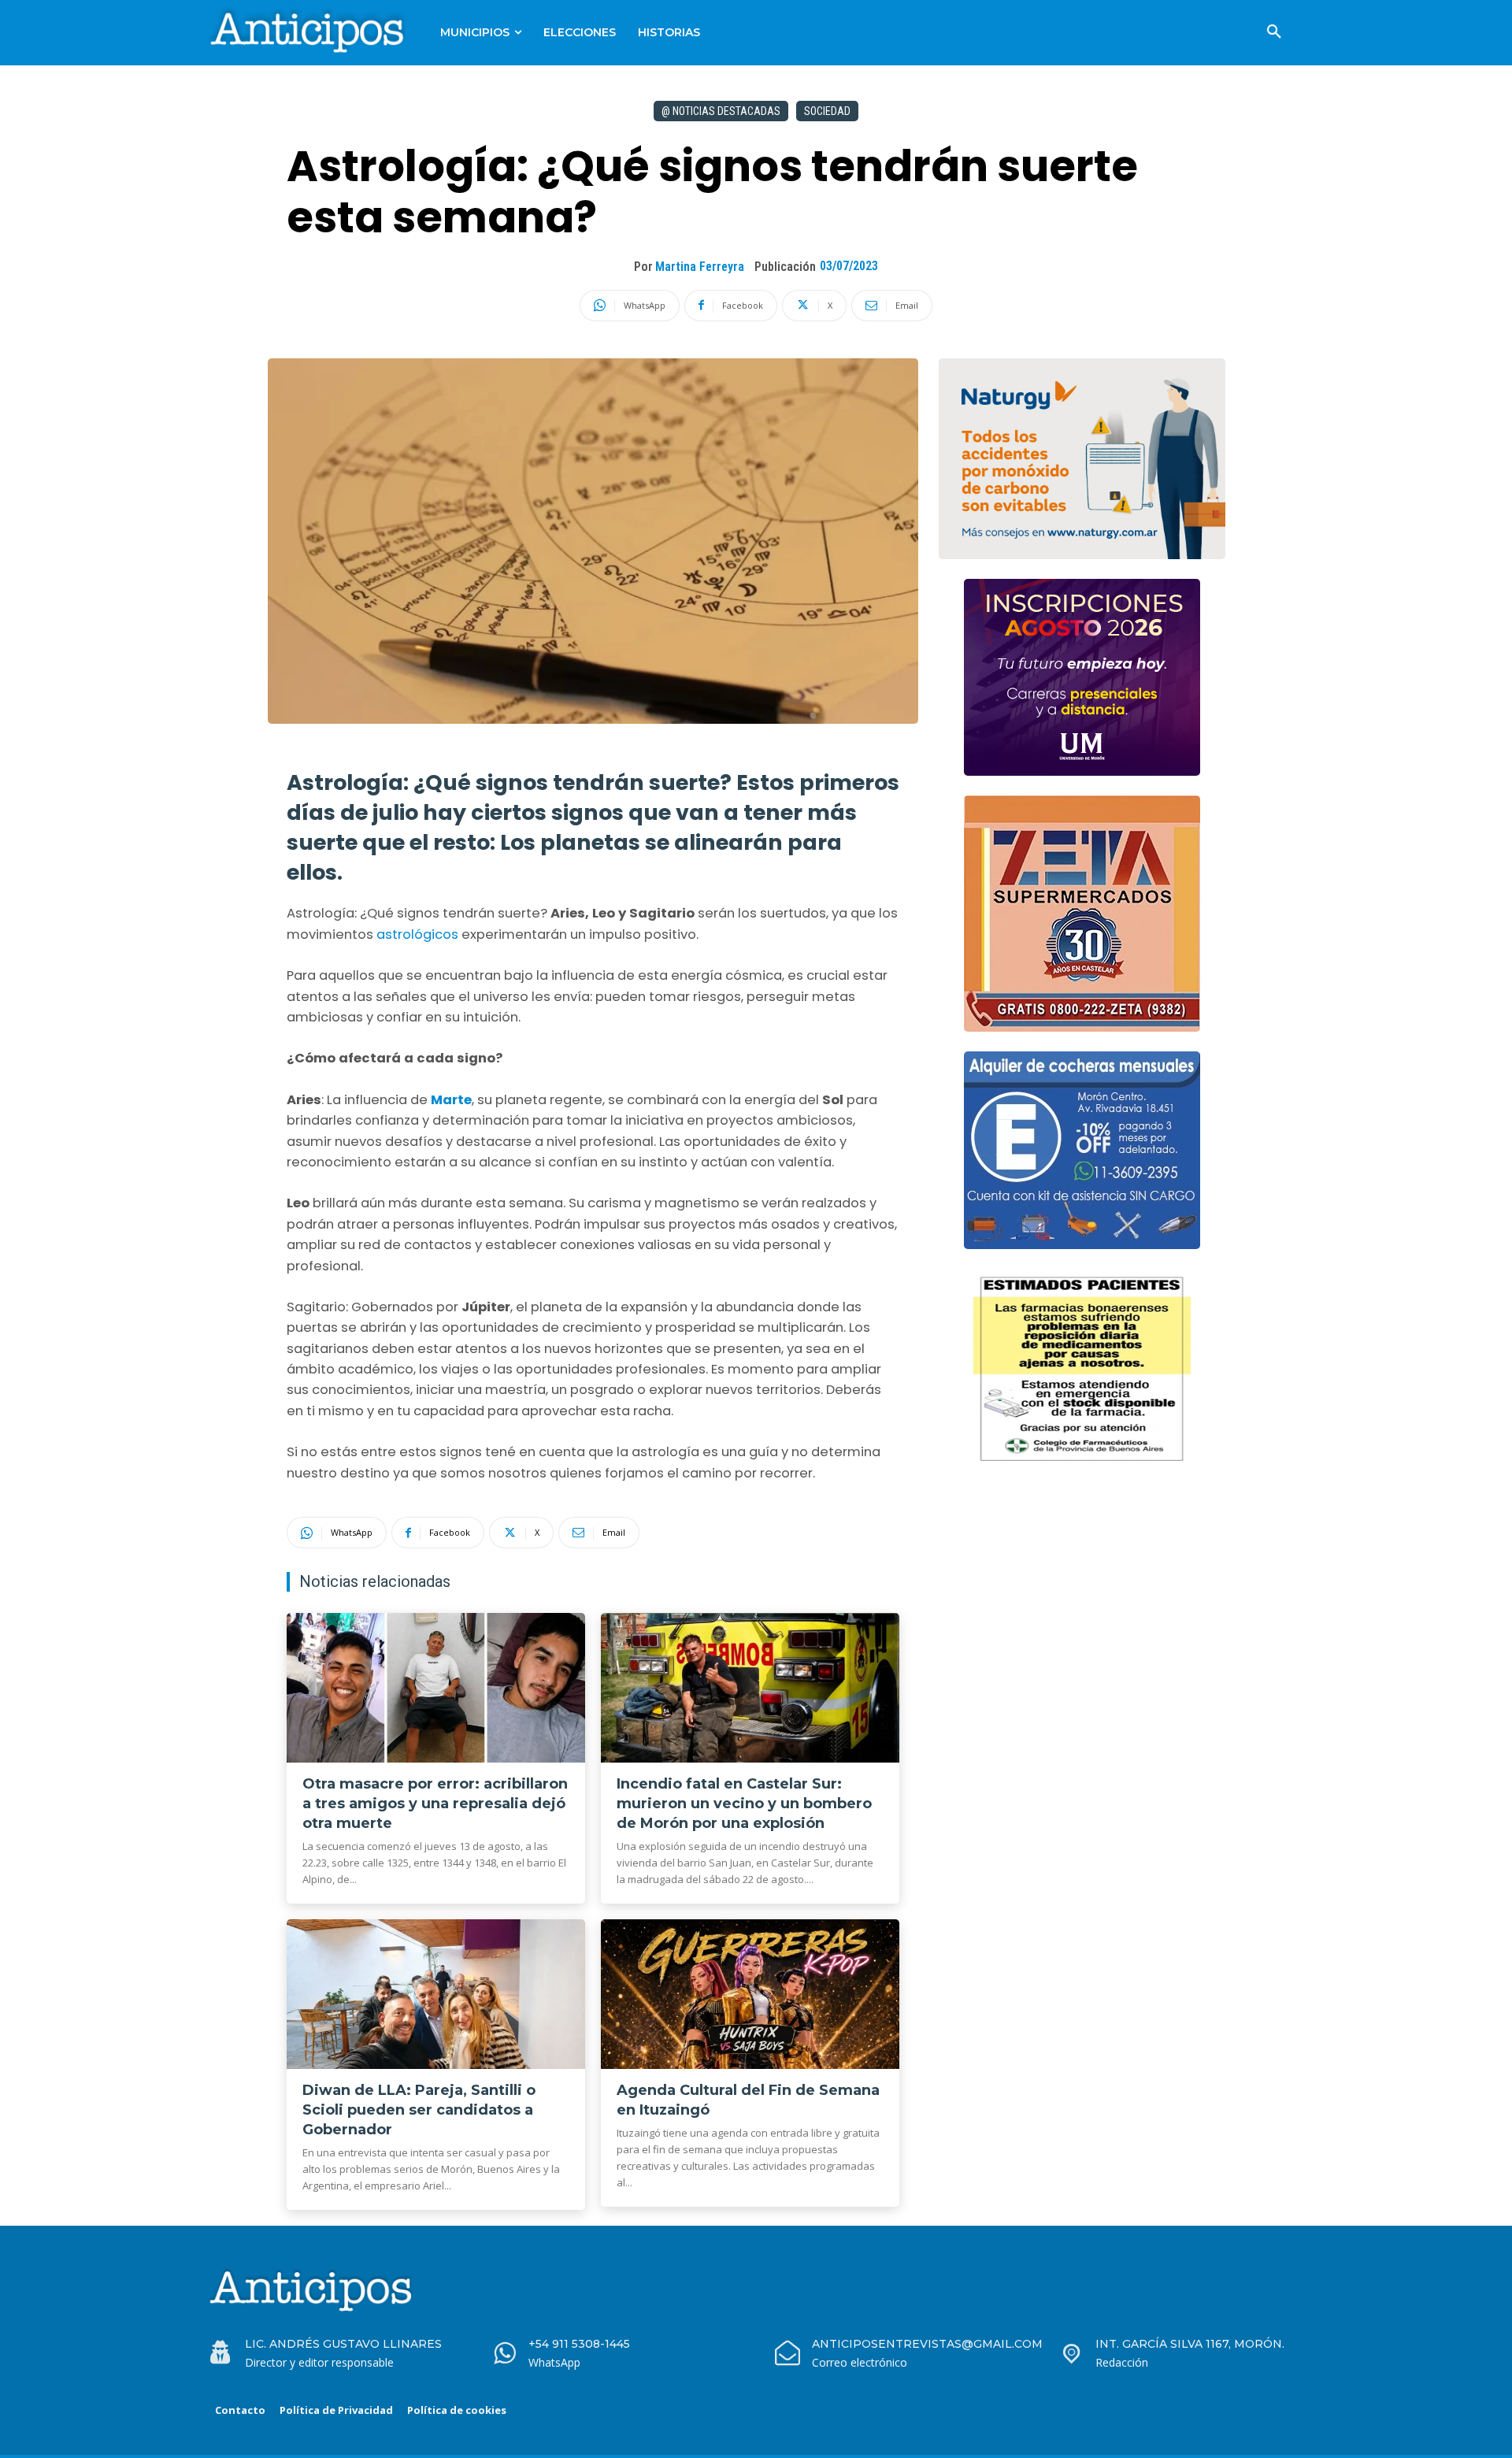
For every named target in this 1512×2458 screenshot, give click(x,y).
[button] (1274, 32)
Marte (451, 1100)
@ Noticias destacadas (721, 111)
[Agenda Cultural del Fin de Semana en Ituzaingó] (750, 1994)
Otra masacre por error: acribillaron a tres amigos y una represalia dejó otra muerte (435, 1804)
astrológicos (419, 934)
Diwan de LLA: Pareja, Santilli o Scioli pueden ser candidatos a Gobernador (419, 2110)
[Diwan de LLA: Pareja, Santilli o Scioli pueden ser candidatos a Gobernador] (436, 1994)
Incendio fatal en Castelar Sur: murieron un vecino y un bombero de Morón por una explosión (744, 1804)
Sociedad (827, 111)
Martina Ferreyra (700, 267)
